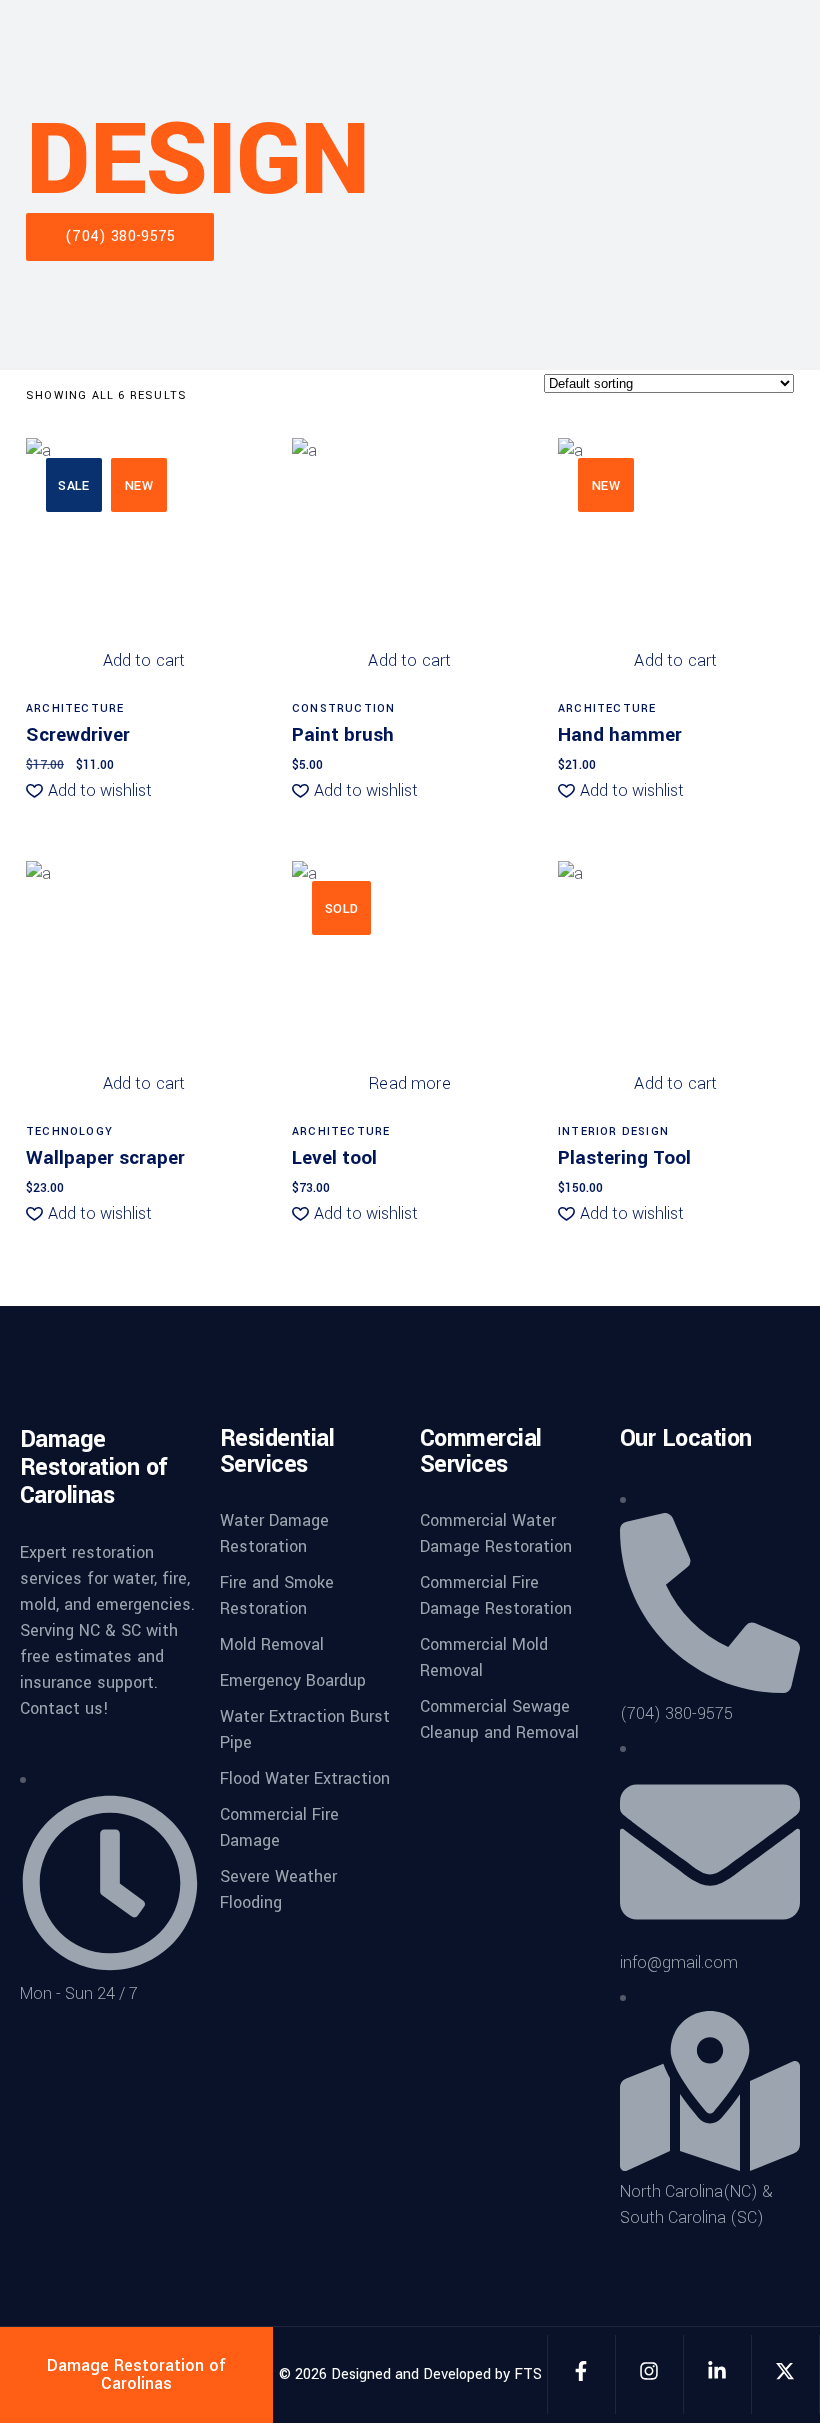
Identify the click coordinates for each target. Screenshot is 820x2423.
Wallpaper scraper (105, 1158)
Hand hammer (620, 735)
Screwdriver (78, 735)
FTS (528, 2374)
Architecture (75, 708)
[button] (89, 791)
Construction (343, 708)
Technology (69, 1131)
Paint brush (343, 735)
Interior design (613, 1131)
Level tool (334, 1158)
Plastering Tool (624, 1158)
